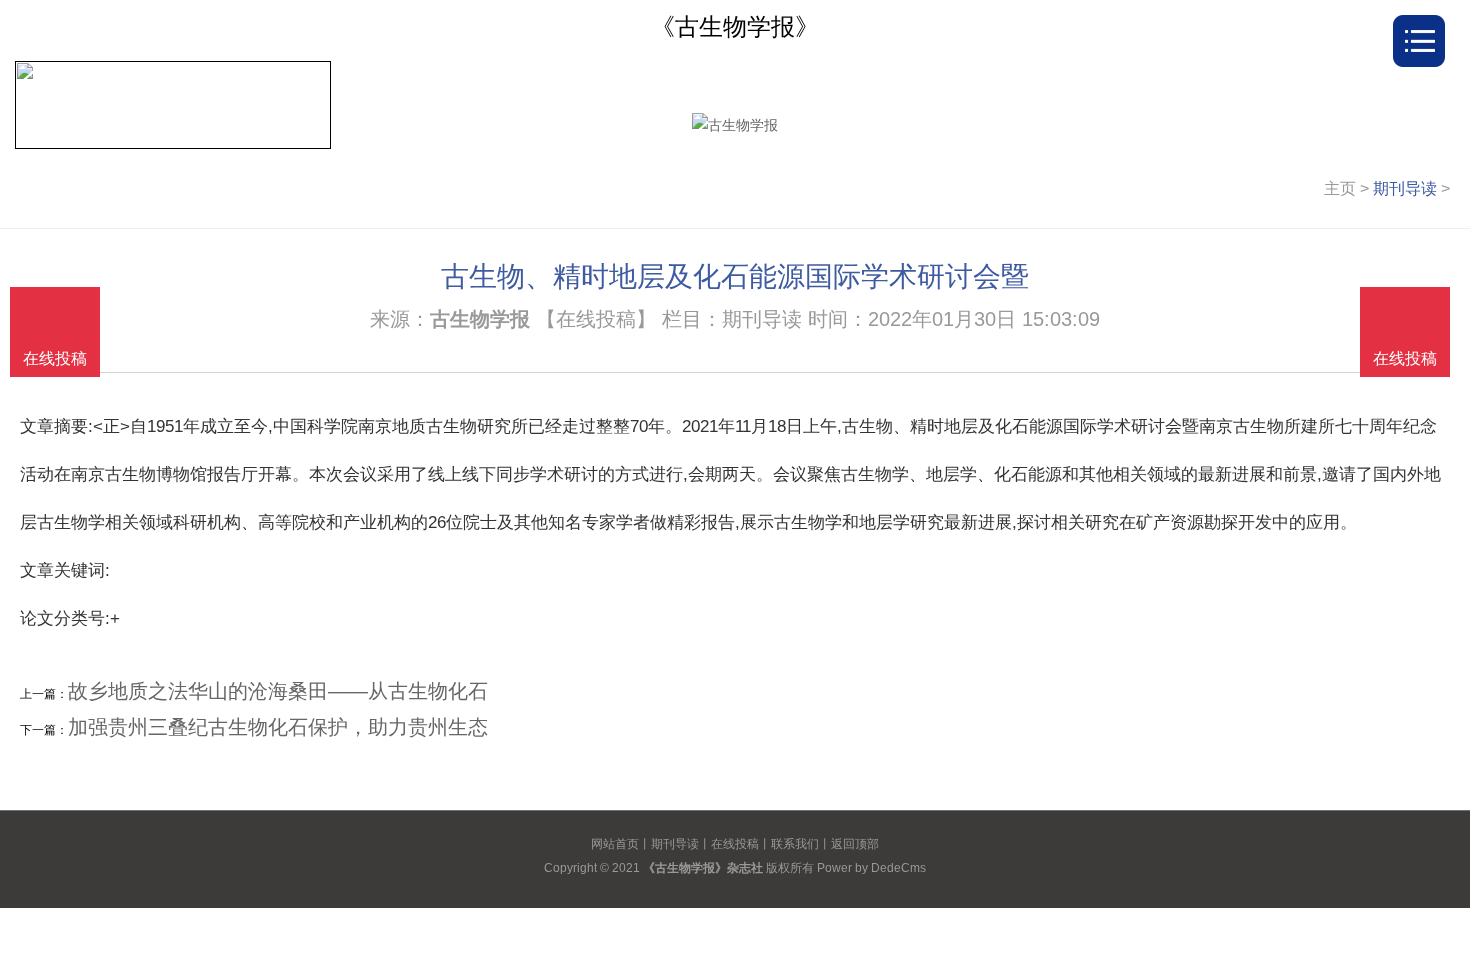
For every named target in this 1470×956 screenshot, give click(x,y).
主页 (1340, 188)
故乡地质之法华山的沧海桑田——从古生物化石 (278, 691)
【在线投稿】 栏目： (629, 319)
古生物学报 (480, 319)
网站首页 (615, 844)
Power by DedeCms (871, 868)
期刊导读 (1405, 188)
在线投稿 (735, 844)
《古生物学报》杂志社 (703, 868)
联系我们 (795, 844)
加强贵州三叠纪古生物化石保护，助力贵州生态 (278, 727)
